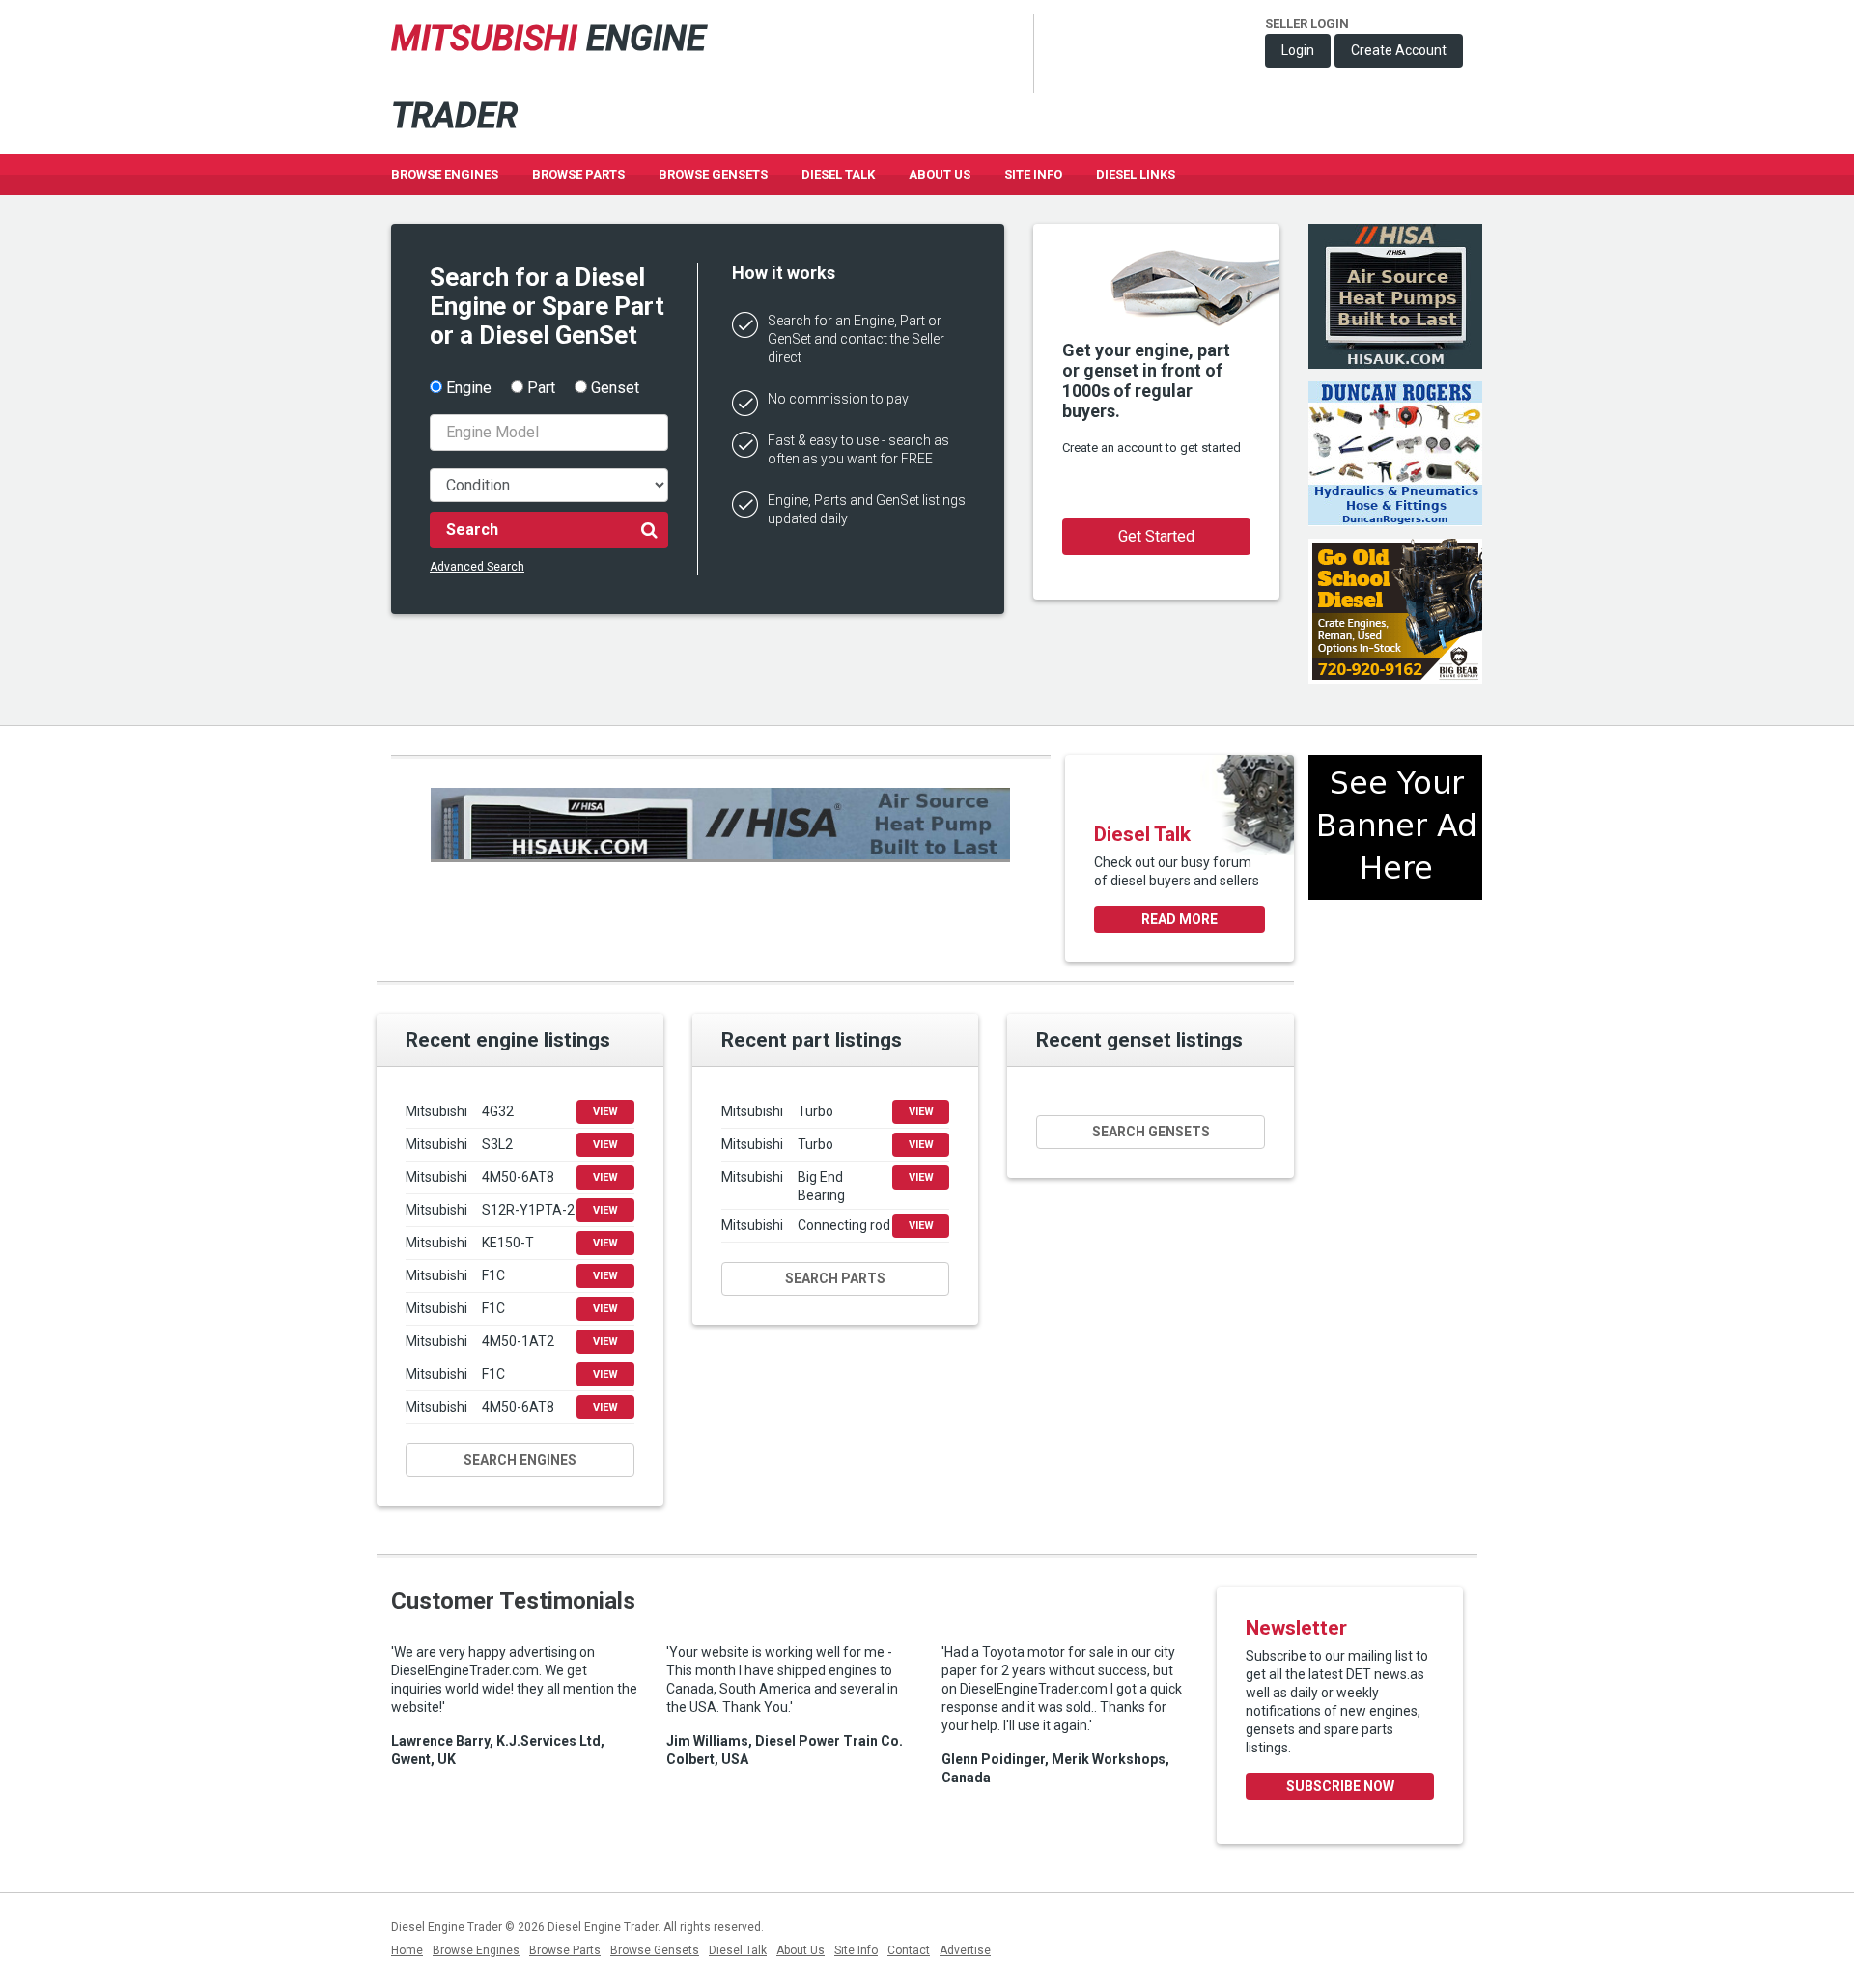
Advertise (965, 1950)
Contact (909, 1950)
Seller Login (1307, 24)
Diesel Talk (838, 174)
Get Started (1156, 536)
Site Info (1033, 174)
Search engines (520, 1460)
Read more (1180, 919)
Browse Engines (445, 174)
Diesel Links (1136, 174)
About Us (940, 174)
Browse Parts (578, 174)
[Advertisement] (1395, 985)
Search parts (835, 1278)
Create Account (1399, 50)
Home (407, 1950)
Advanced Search (477, 567)
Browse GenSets (713, 174)
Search (472, 530)
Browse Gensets (655, 1950)
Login (1298, 50)
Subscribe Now (1340, 1786)
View (605, 1112)
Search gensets (1151, 1132)
